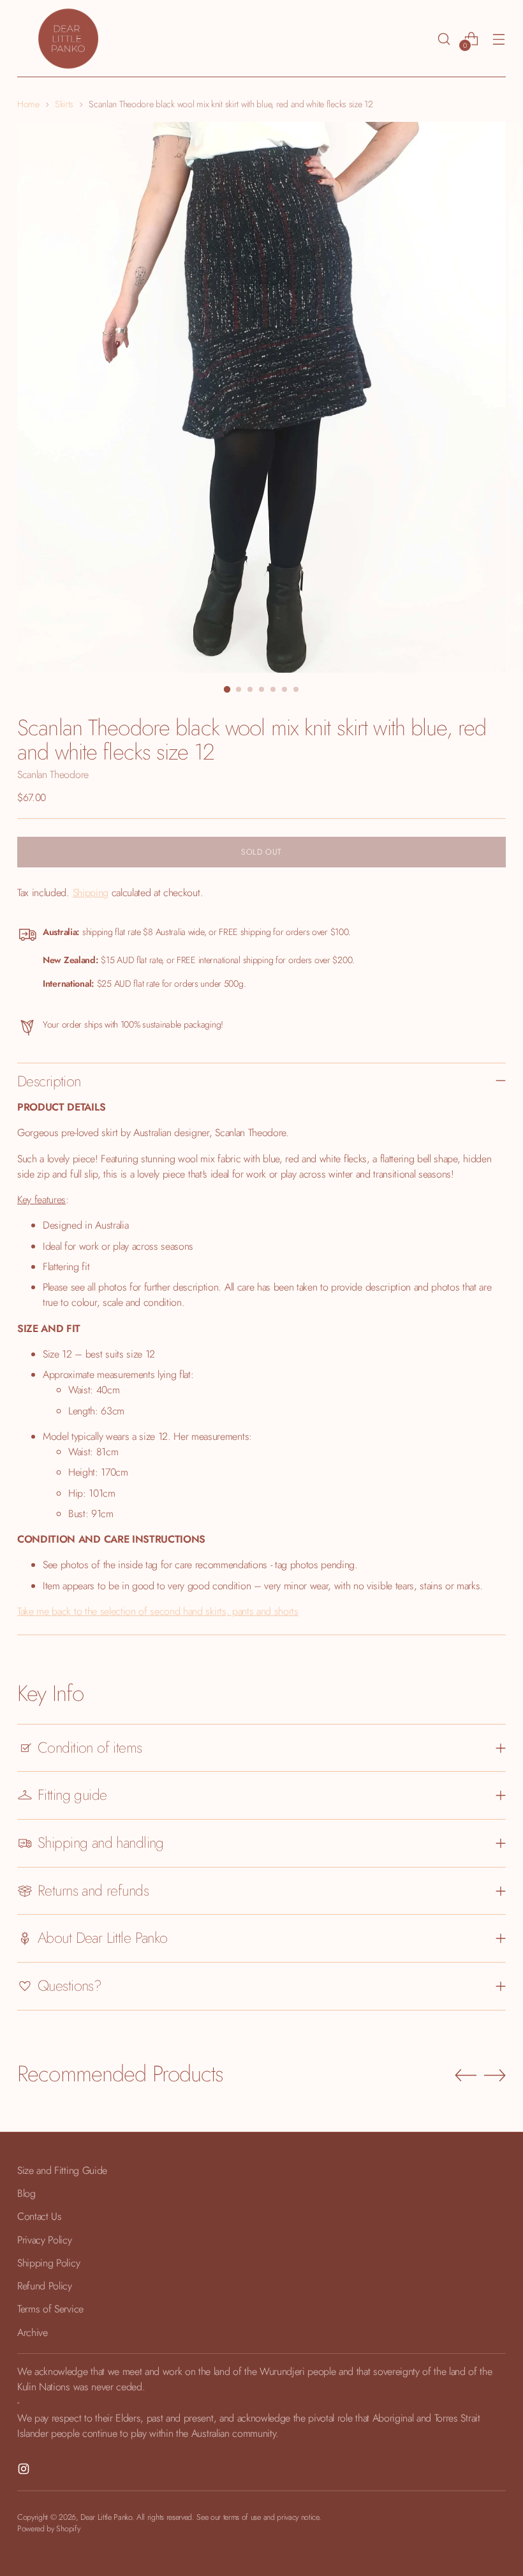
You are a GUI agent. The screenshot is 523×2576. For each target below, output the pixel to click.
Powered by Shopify (48, 2529)
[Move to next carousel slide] (495, 2075)
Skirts (64, 104)
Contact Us (40, 2216)
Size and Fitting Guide (62, 2170)
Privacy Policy (44, 2240)
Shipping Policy (48, 2263)
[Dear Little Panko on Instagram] (25, 2471)
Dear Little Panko (106, 2517)
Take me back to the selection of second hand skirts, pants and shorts (158, 1611)
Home (28, 104)
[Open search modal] (444, 39)
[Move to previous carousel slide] (466, 2076)
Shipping (91, 893)
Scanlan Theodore (53, 775)
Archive (33, 2333)
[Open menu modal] (499, 39)
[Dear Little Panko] (68, 39)
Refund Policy (45, 2286)
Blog (26, 2193)
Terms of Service (50, 2309)
